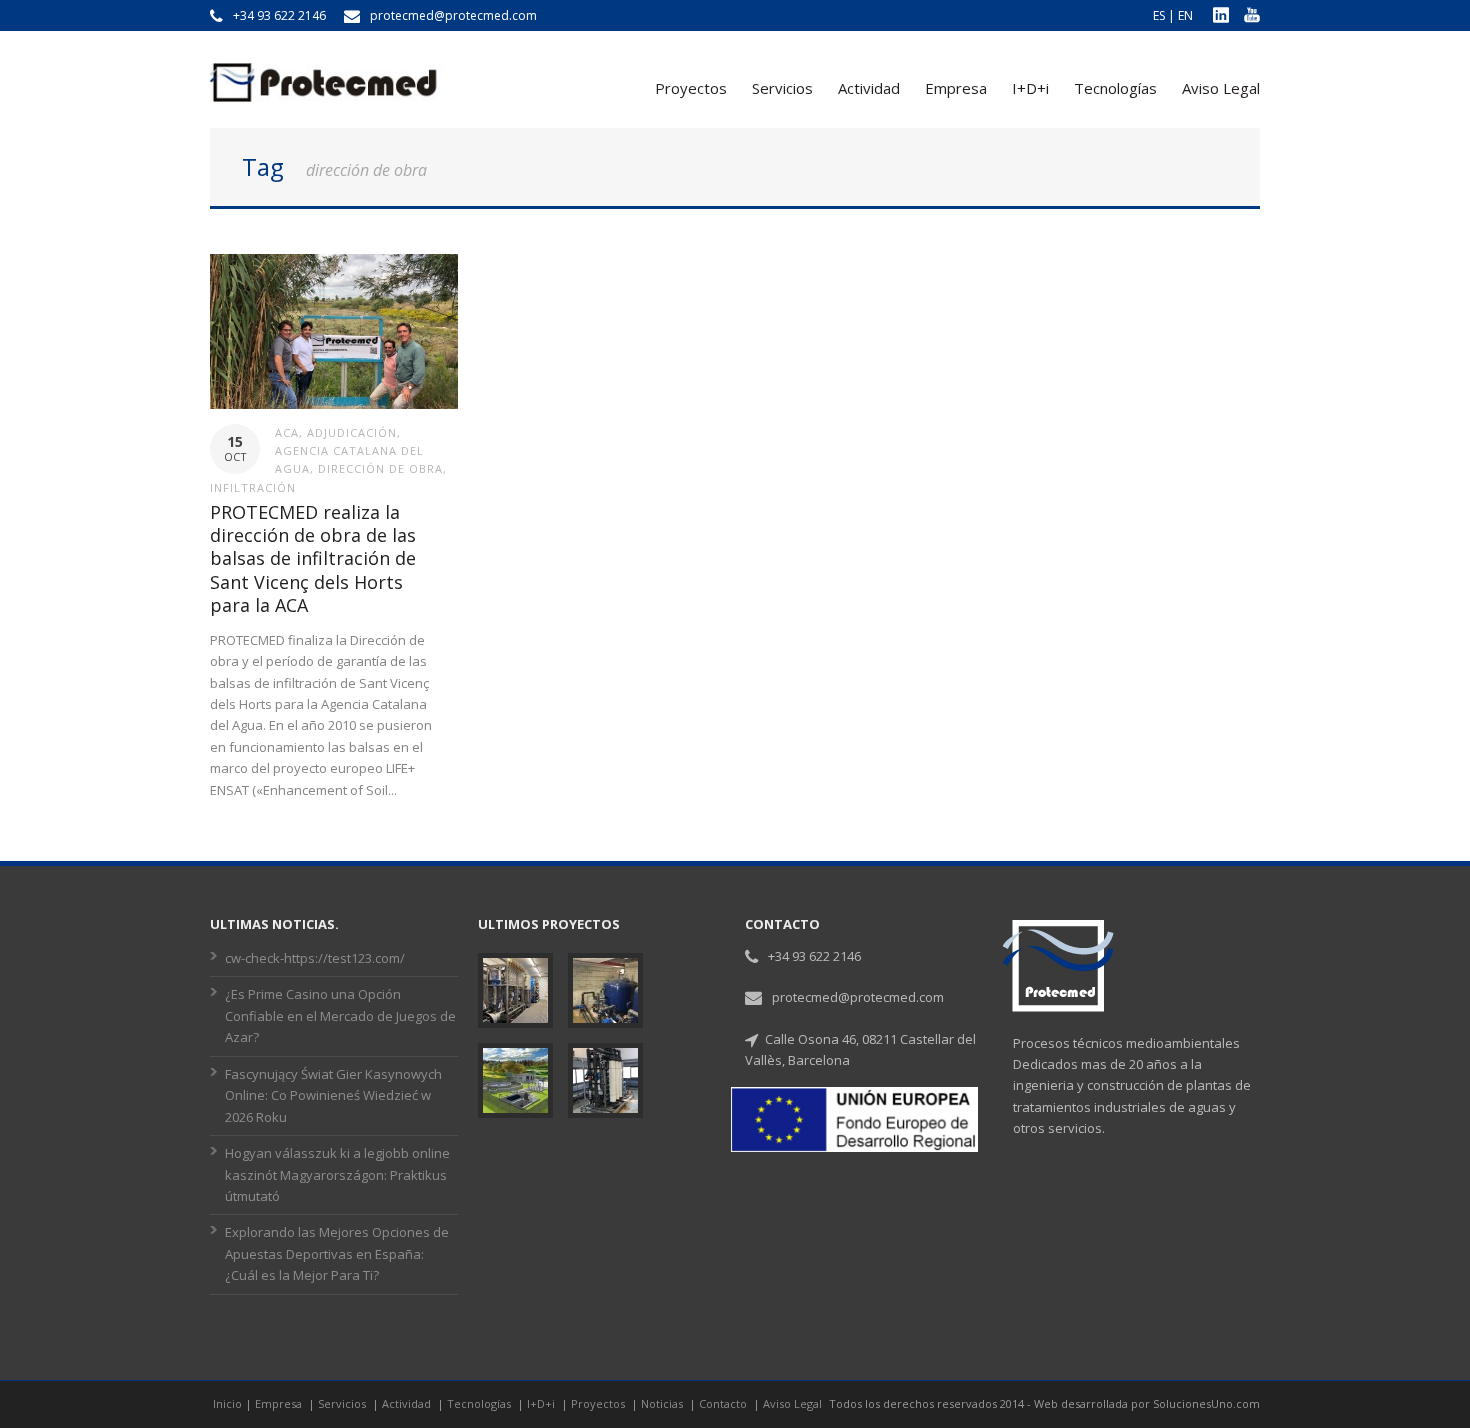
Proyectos (691, 88)
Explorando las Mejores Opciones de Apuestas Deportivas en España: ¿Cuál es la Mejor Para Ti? (337, 1253)
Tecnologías (1115, 88)
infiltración (253, 487)
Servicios (782, 88)
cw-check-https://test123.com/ (315, 958)
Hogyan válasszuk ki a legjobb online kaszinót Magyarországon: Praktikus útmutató (337, 1174)
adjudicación (352, 432)
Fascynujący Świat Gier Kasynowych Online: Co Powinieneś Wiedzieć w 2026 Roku (333, 1095)
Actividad (869, 88)
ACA (287, 432)
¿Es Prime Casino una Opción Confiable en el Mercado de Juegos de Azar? (340, 1015)
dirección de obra (380, 468)
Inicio (227, 1403)
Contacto (724, 1403)
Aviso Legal (1221, 88)
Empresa (956, 88)
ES (1159, 15)
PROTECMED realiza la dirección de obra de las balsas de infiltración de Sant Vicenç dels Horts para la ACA (313, 559)
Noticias (663, 1403)
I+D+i (1030, 88)
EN (1185, 15)
